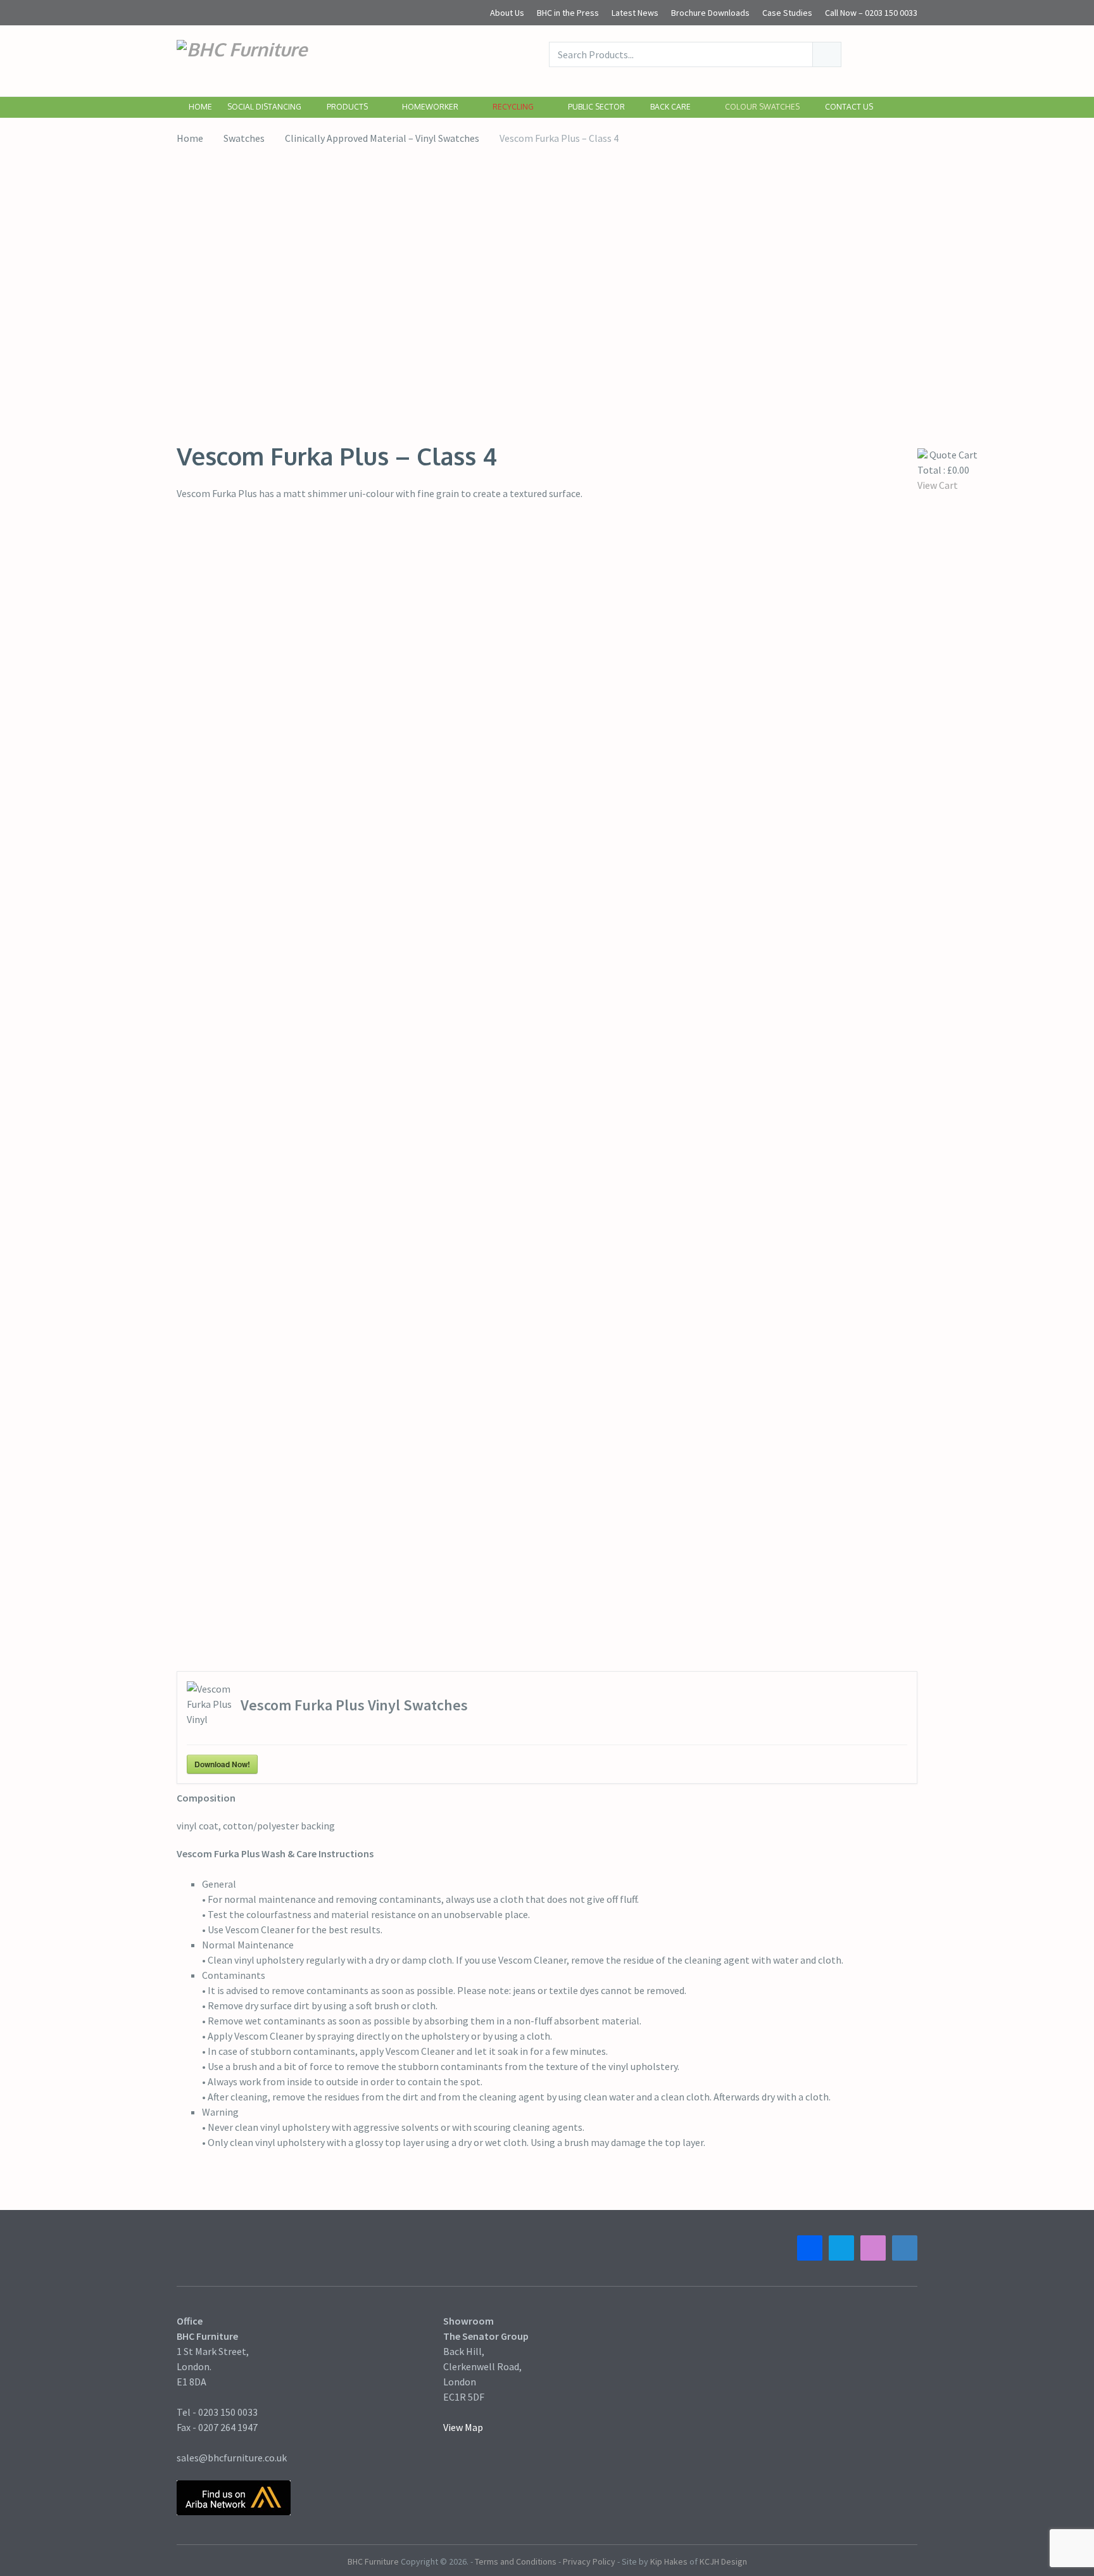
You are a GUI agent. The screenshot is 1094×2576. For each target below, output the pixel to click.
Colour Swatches (761, 107)
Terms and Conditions (516, 2561)
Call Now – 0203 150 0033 (871, 13)
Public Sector (595, 107)
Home (199, 107)
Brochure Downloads (710, 13)
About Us (507, 13)
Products (347, 107)
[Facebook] (810, 2248)
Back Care (670, 107)
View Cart (938, 485)
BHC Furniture (373, 2561)
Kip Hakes (669, 2561)
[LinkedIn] (905, 2248)
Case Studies (787, 13)
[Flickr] (873, 2248)
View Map (463, 2427)
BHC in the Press (568, 13)
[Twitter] (841, 2248)
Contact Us (849, 107)
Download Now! (222, 1764)
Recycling (512, 107)
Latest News (635, 13)
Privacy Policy (589, 2561)
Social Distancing (263, 107)
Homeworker (429, 107)
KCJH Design (723, 2561)
